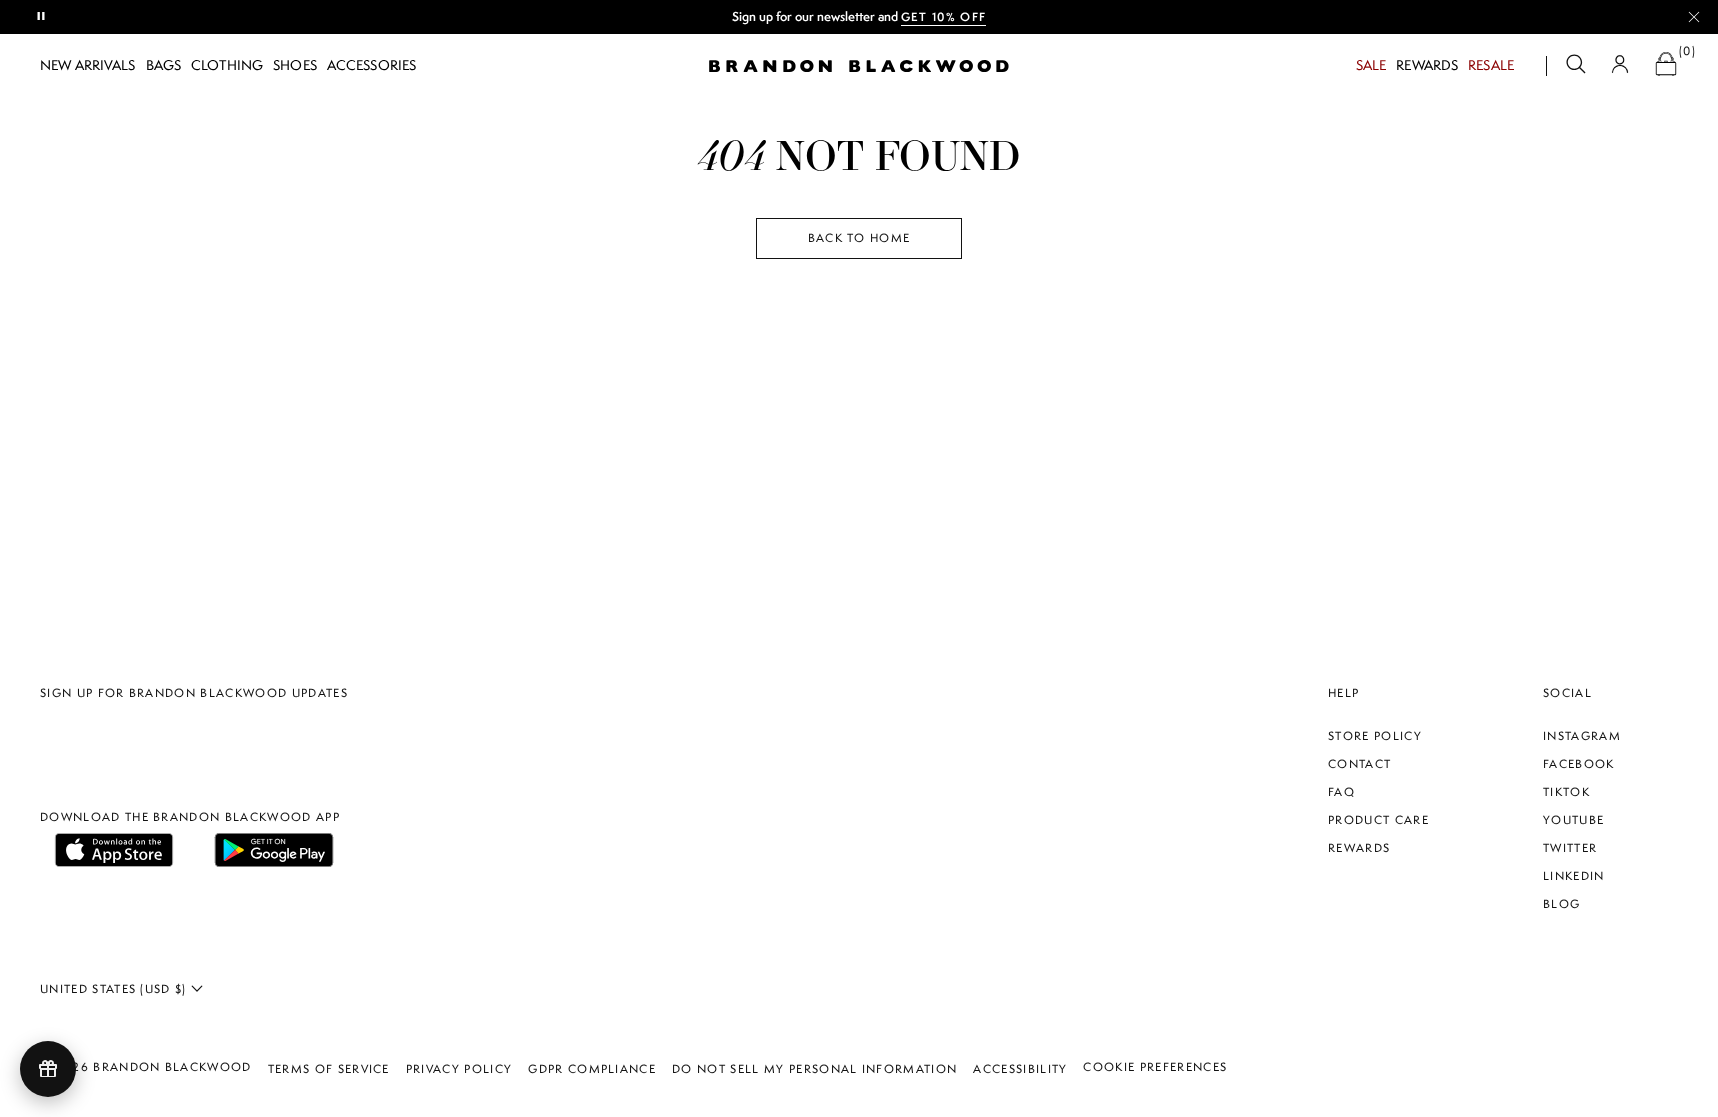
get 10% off (751, 17)
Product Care (1378, 820)
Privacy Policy (459, 1069)
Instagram (1582, 736)
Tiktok (1566, 792)
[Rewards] (48, 1069)
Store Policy (1375, 736)
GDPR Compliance (592, 1069)
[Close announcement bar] (1694, 17)
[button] (1576, 66)
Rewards (1427, 65)
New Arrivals (88, 65)
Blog (1561, 904)
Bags (164, 65)
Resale (1491, 65)
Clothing (227, 65)
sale (1371, 65)
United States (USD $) (115, 989)
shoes (295, 65)
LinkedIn (1574, 876)
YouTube (1573, 820)
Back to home (859, 238)
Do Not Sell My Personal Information (814, 1069)
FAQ (1341, 792)
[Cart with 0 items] (1666, 66)
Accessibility (1020, 1069)
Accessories (371, 65)
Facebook (1579, 764)
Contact (1359, 764)
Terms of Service (329, 1069)
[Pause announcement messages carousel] (42, 17)
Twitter (1570, 848)
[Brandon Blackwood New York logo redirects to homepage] (859, 66)
